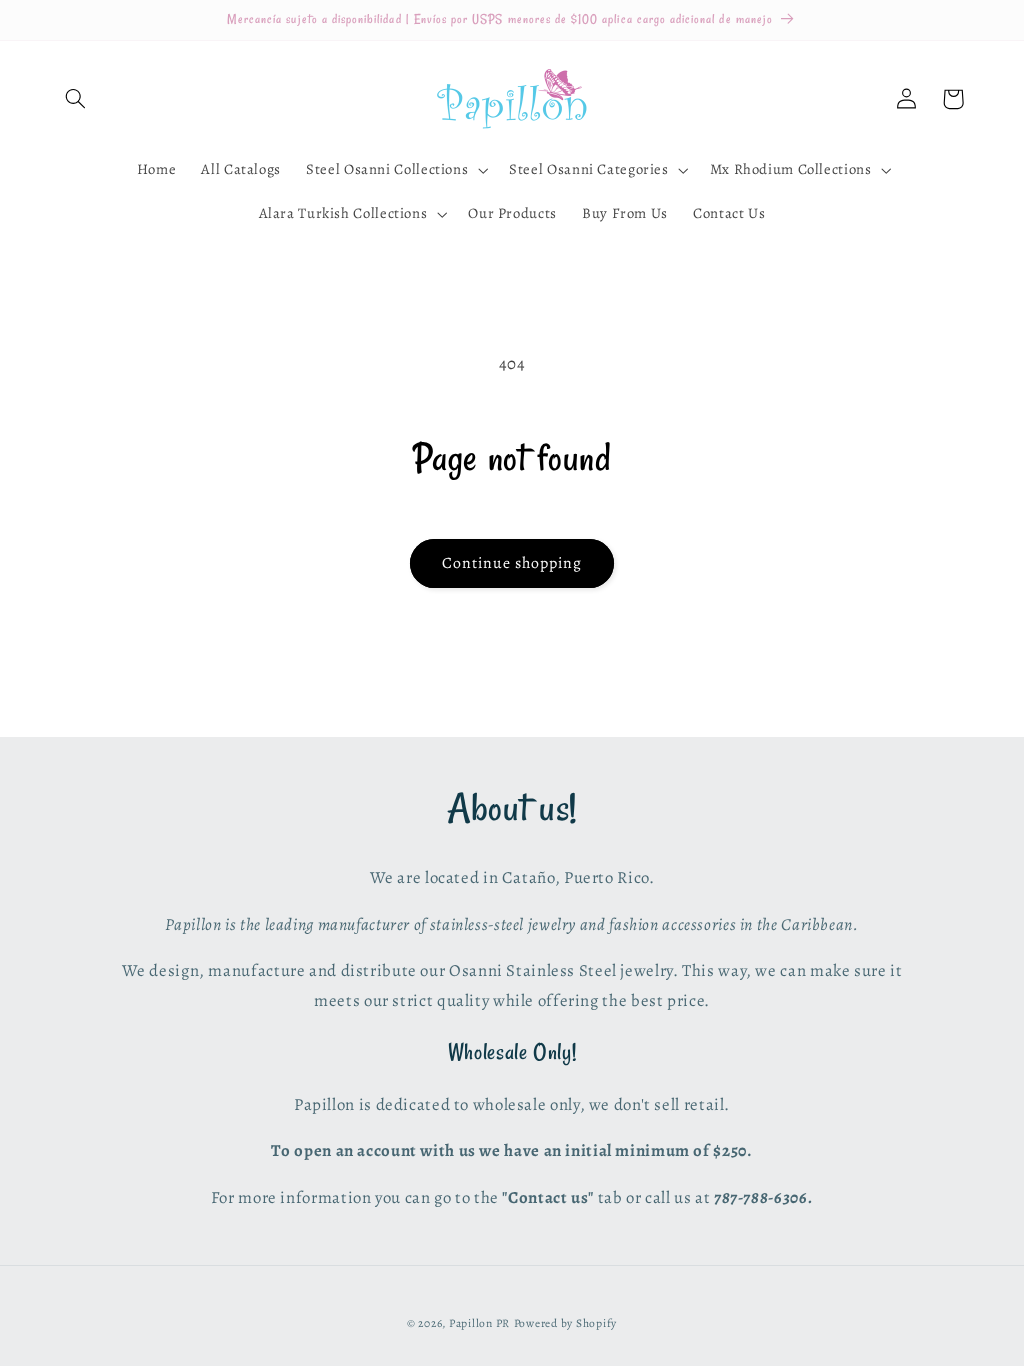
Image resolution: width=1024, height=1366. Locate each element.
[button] (76, 99)
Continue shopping (512, 562)
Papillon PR (479, 1323)
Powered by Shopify (565, 1323)
